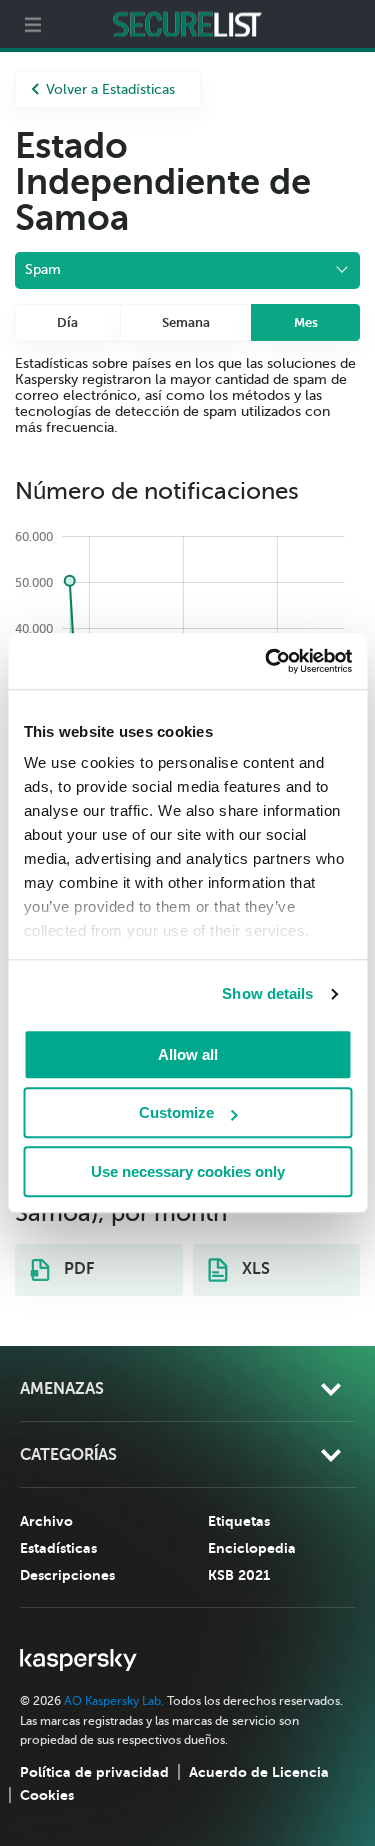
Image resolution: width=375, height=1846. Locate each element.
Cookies (47, 1795)
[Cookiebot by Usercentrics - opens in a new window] (267, 661)
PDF (77, 1269)
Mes (306, 322)
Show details (267, 993)
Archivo (46, 1521)
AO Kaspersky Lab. (114, 1701)
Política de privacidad (94, 1772)
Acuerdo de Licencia (259, 1772)
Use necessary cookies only (188, 1171)
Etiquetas (239, 1521)
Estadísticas (58, 1548)
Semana (186, 322)
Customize (176, 1112)
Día (67, 322)
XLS (254, 1269)
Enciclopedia (252, 1548)
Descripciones (67, 1575)
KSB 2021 (239, 1575)
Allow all (188, 1054)
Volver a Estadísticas (110, 89)
